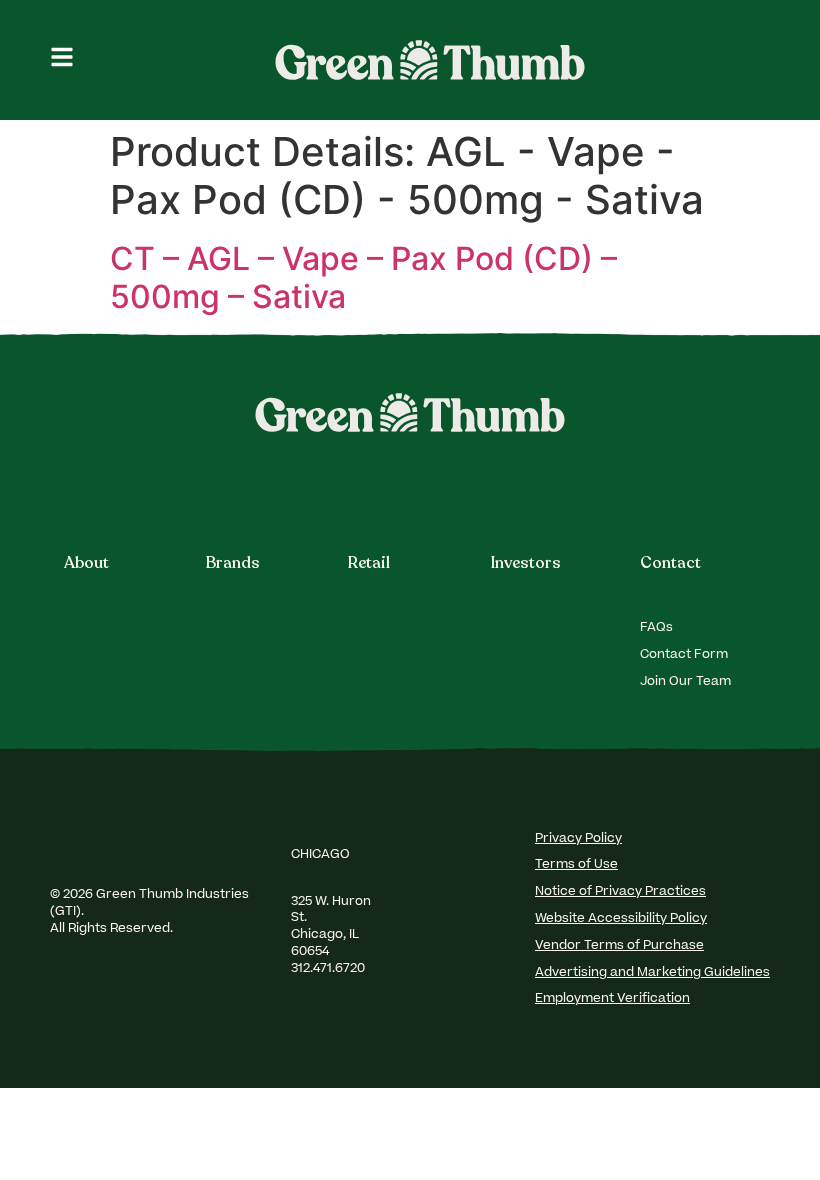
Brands (233, 563)
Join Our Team (685, 682)
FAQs (656, 628)
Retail (369, 563)
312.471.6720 (329, 969)
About (86, 563)
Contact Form (684, 655)
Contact (670, 563)
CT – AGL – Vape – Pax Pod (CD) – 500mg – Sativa (363, 277)
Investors (526, 563)
